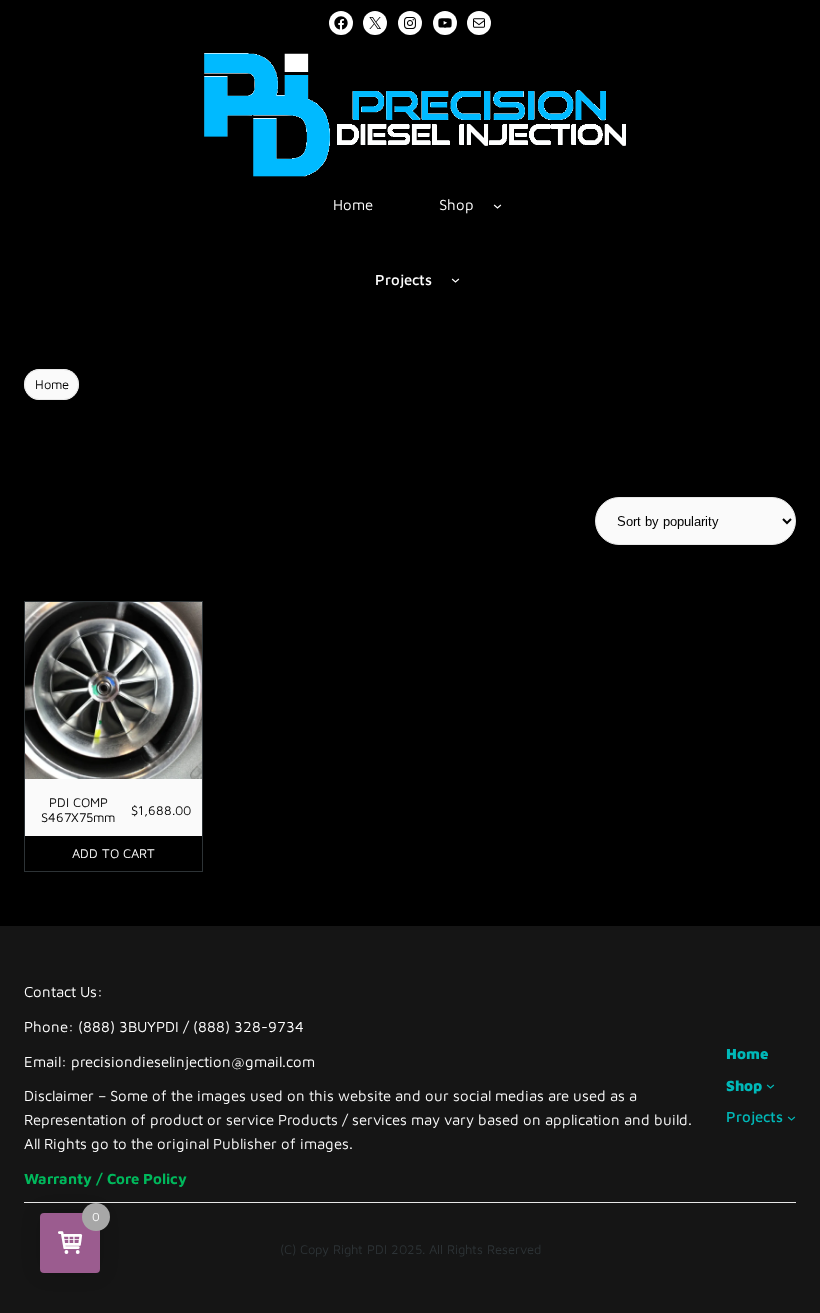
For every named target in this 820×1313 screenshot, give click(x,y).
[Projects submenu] (455, 279)
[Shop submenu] (497, 204)
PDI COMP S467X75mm (78, 810)
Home (52, 384)
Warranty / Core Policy (105, 1178)
